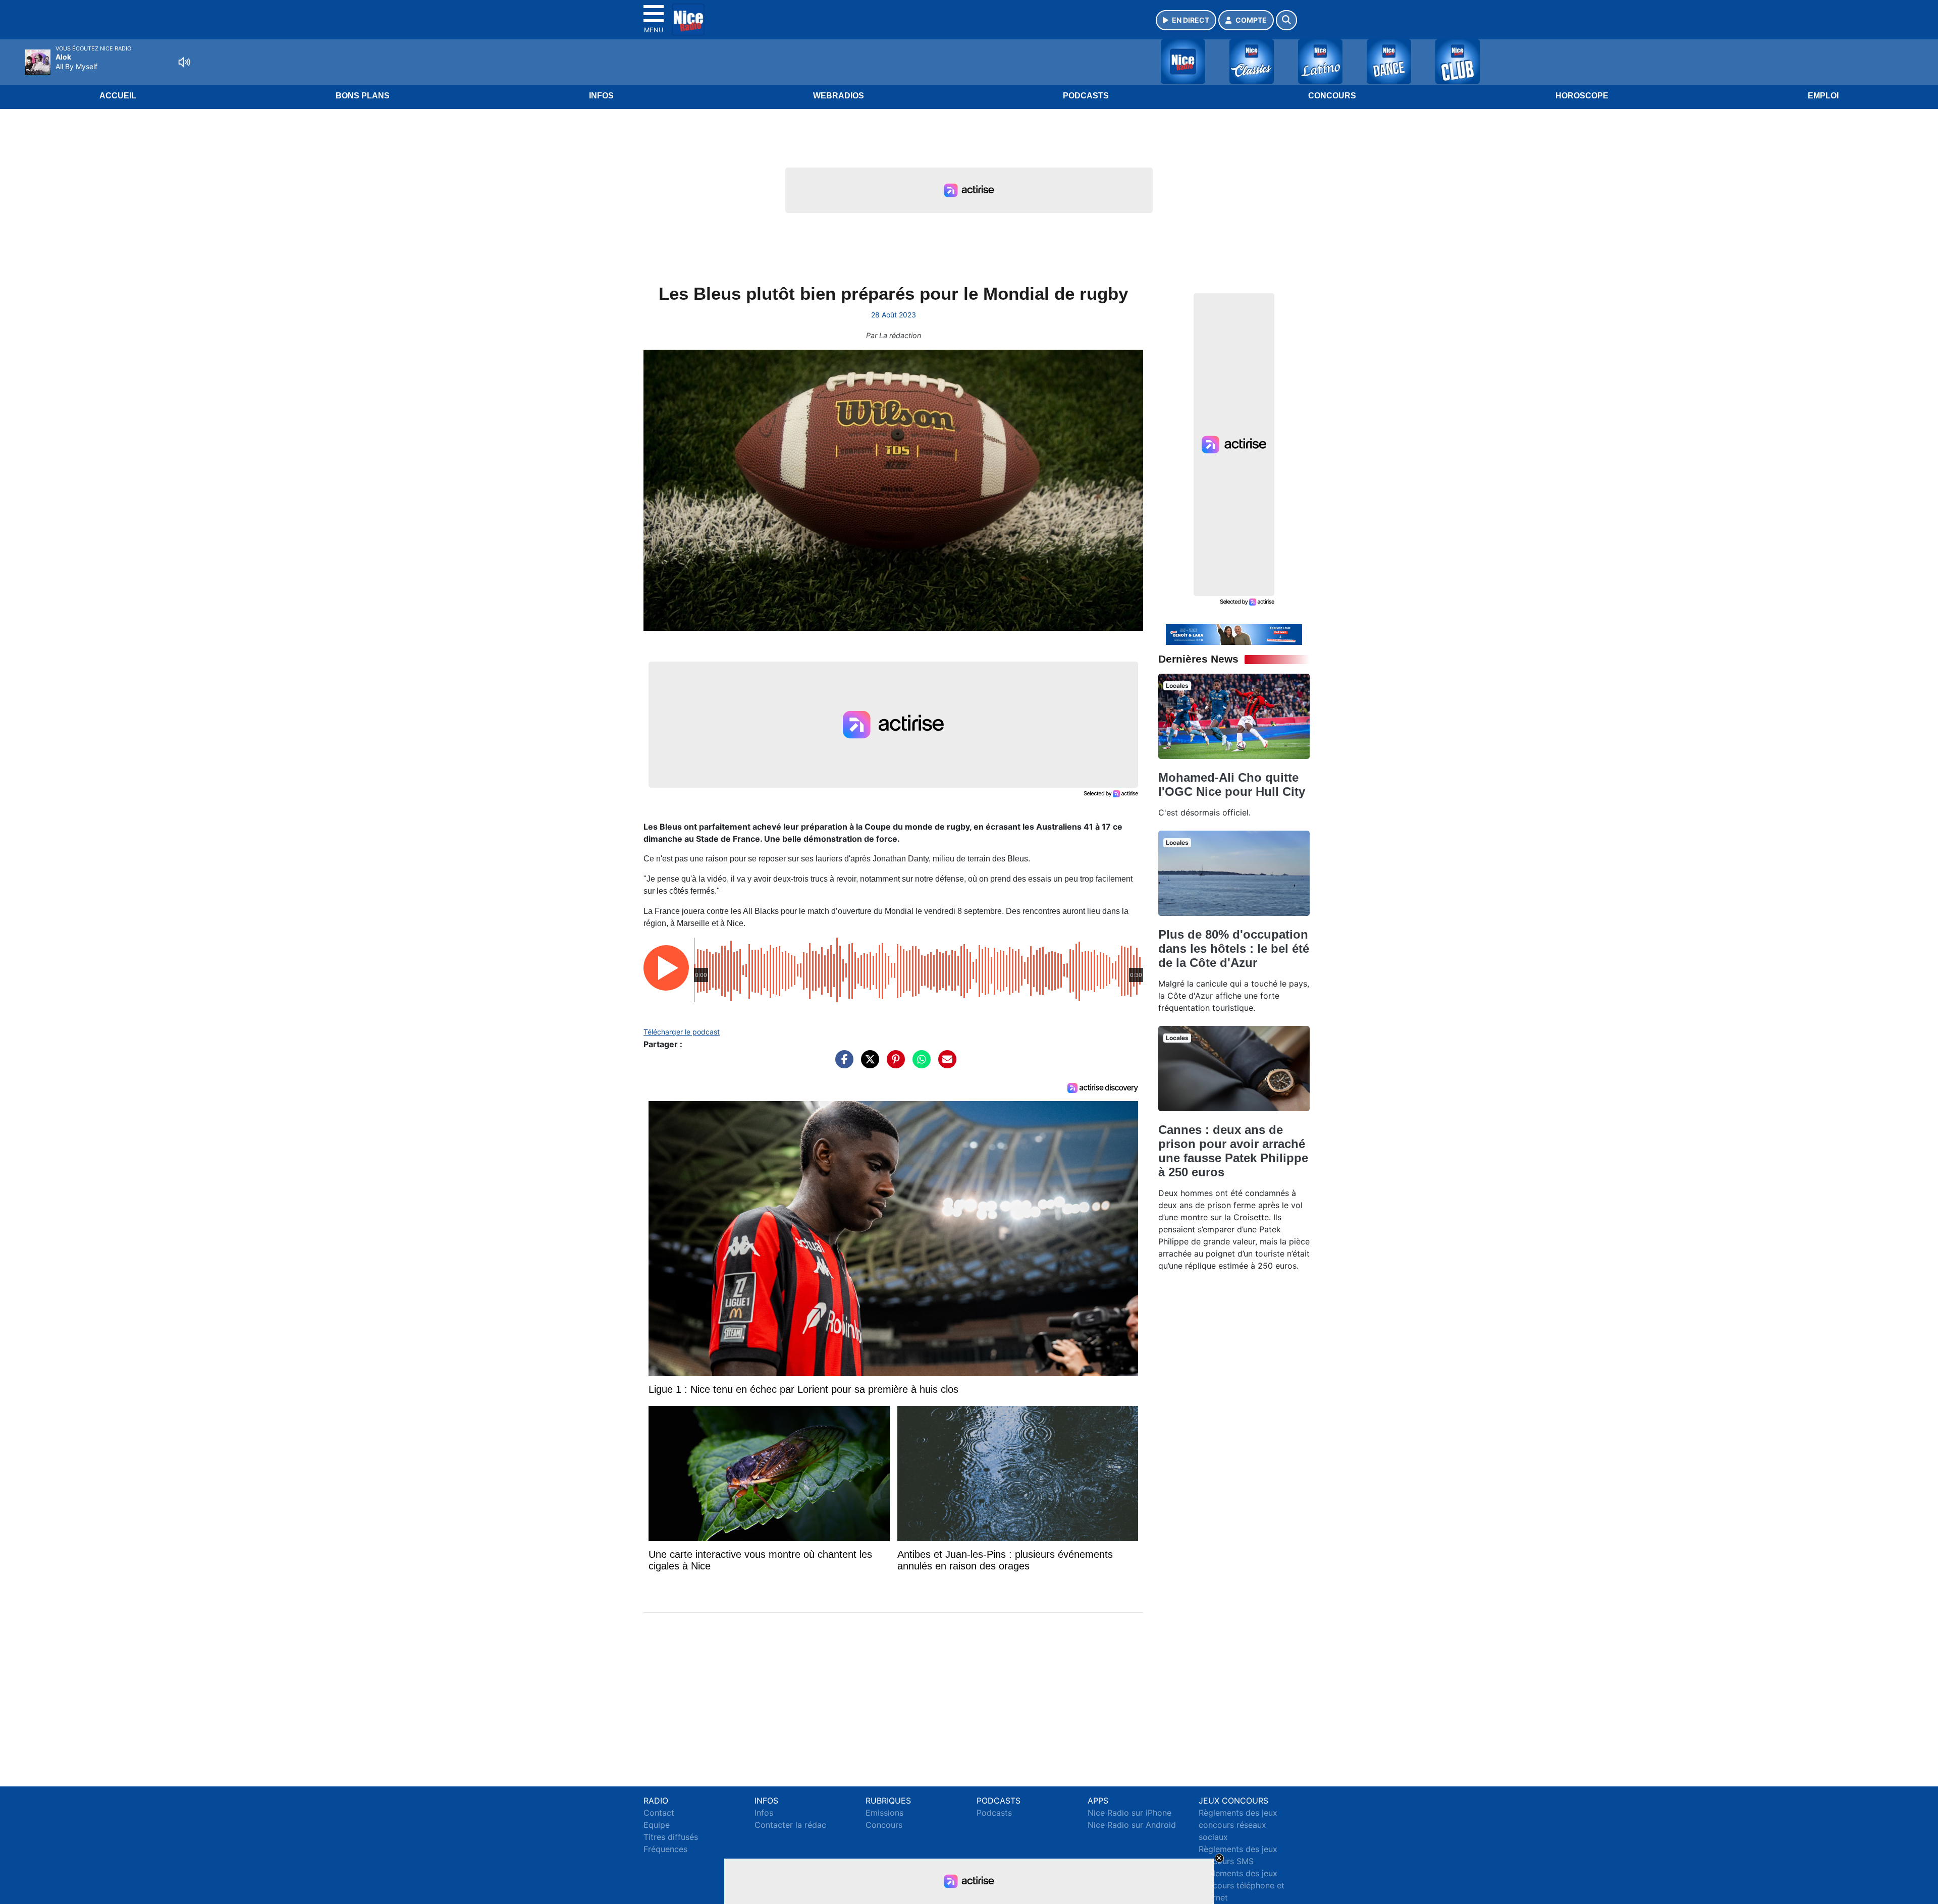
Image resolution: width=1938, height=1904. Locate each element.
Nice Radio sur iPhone (1129, 1813)
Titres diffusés (671, 1837)
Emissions (884, 1813)
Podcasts (1086, 96)
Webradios (839, 96)
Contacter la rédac (790, 1825)
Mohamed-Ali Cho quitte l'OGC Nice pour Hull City (1232, 784)
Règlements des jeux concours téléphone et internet (1242, 1885)
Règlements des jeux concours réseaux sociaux (1238, 1825)
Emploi (1823, 96)
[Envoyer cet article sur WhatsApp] (919, 1064)
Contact (659, 1813)
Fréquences (665, 1849)
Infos (601, 96)
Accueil (118, 96)
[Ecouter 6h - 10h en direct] (1234, 634)
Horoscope (1582, 96)
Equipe (657, 1825)
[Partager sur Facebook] (842, 1064)
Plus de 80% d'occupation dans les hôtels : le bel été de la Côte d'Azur (1234, 948)
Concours (1332, 96)
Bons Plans (363, 96)
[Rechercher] (1286, 20)
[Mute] (184, 62)
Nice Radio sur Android (1132, 1825)
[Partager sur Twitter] (868, 1064)
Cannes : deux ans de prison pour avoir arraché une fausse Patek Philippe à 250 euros (1233, 1151)
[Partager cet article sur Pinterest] (893, 1064)
